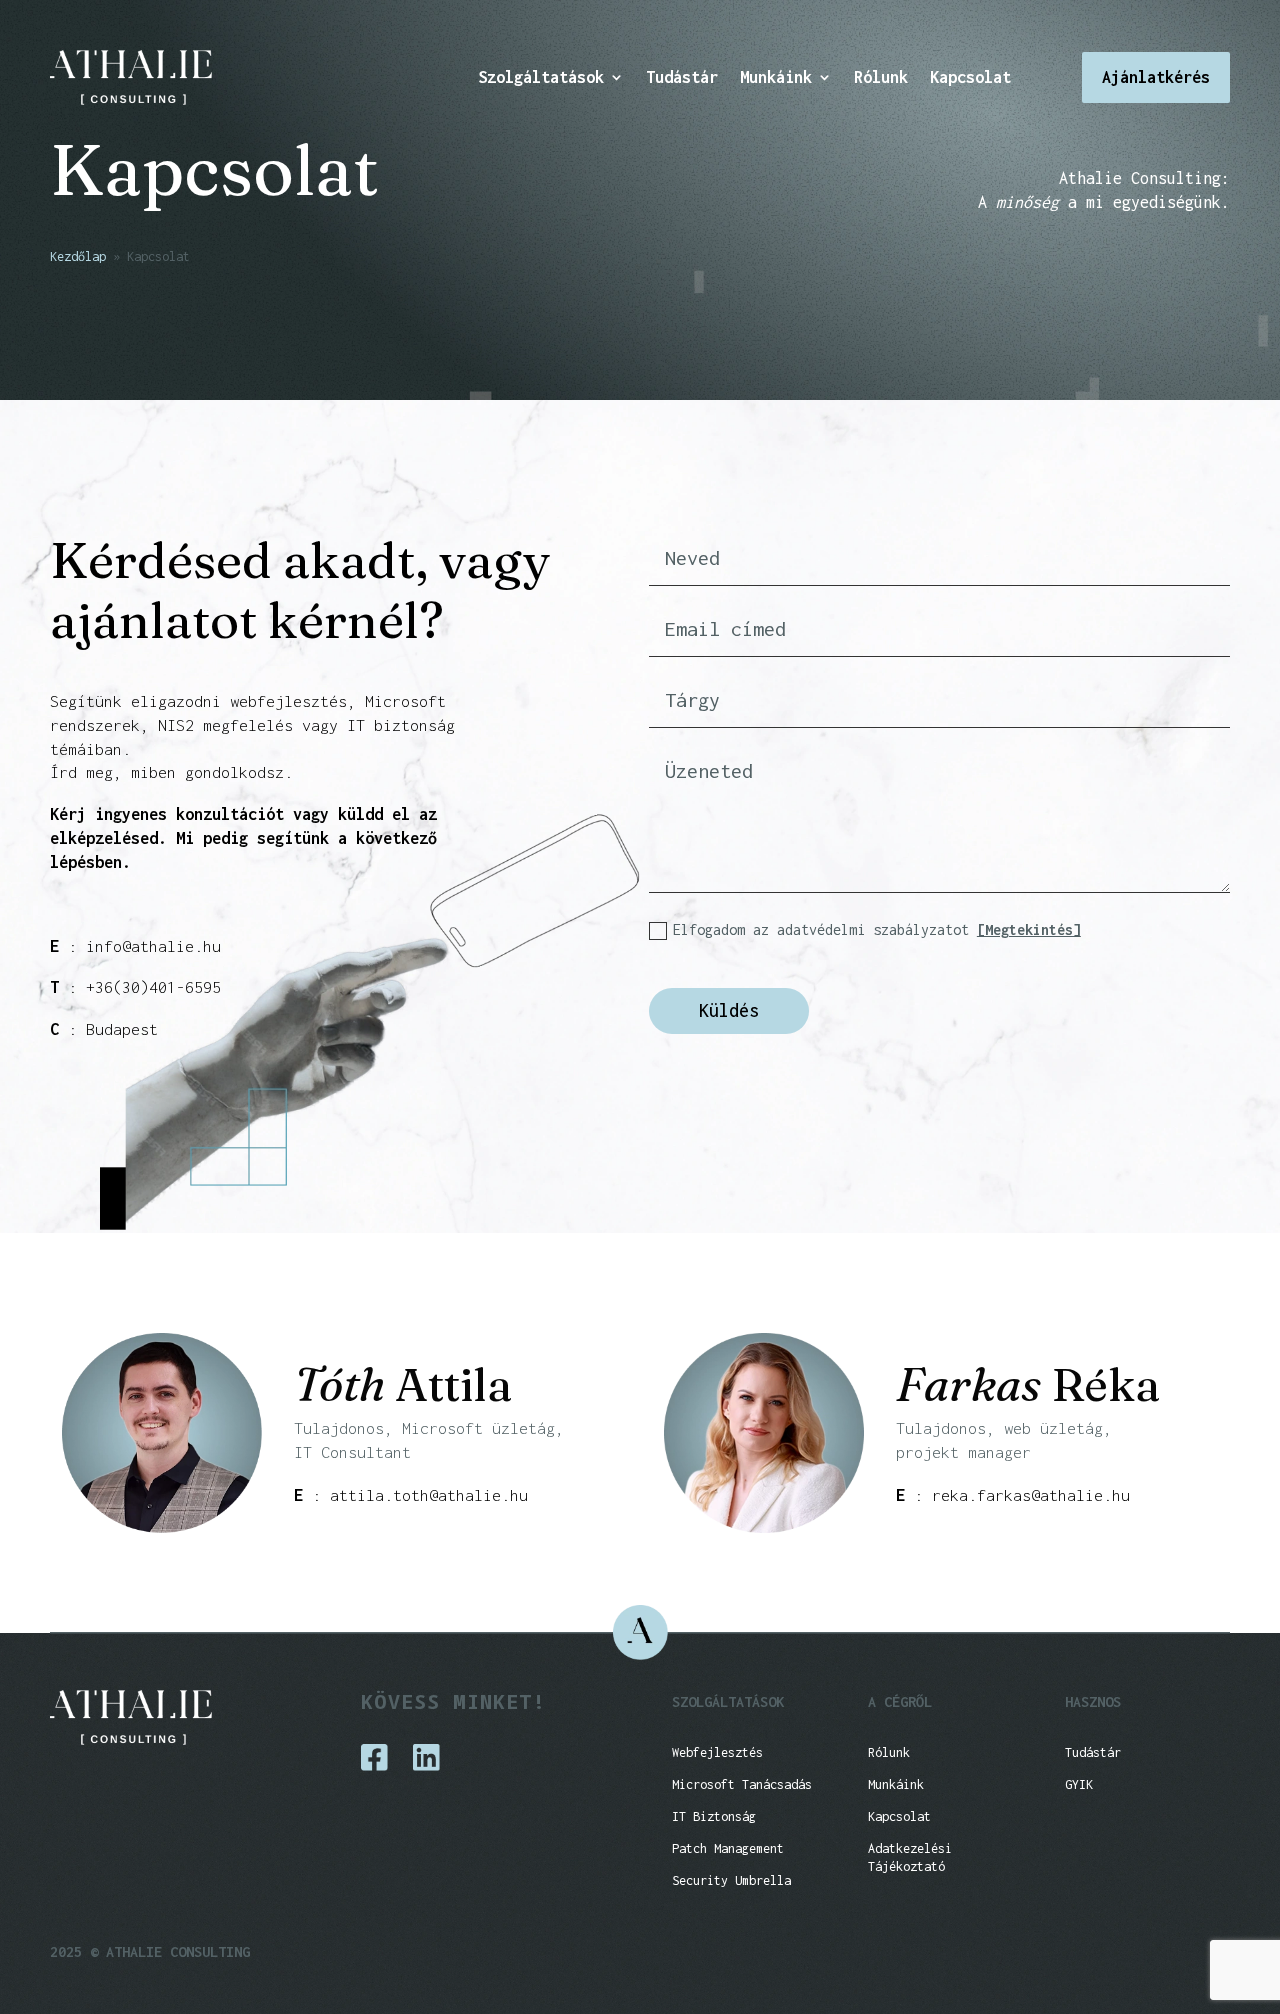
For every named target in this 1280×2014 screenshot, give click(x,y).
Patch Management (728, 1848)
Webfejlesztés (717, 1752)
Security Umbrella (731, 1880)
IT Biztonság (714, 1816)
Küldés (729, 1010)
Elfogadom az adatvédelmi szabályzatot (877, 929)
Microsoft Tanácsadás (742, 1784)
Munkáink (776, 78)
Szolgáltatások (541, 78)
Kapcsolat (970, 78)
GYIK (1079, 1784)
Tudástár (682, 78)
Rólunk (881, 78)
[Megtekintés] (1029, 929)
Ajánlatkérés (1156, 77)
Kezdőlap (78, 256)
